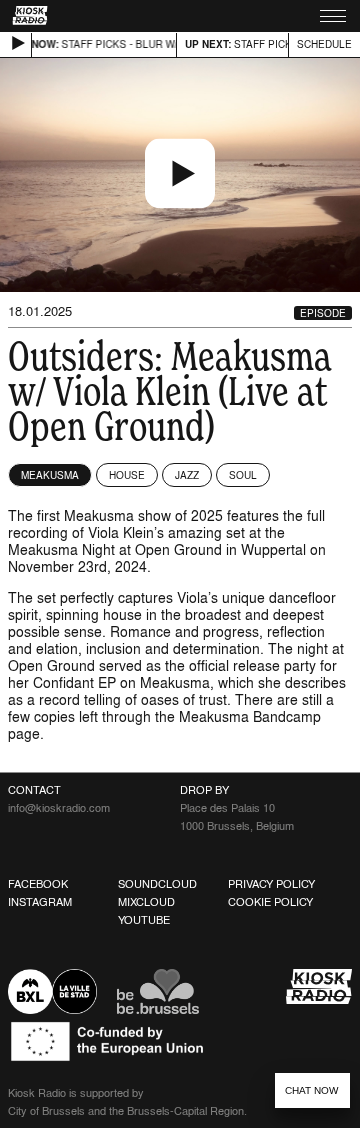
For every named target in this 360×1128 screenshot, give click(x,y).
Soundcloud (157, 884)
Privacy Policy (271, 884)
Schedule (324, 44)
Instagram (40, 902)
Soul (243, 475)
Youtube (144, 920)
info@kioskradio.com (59, 808)
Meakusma (50, 475)
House (127, 475)
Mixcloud (146, 902)
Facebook (38, 884)
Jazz (187, 475)
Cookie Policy (270, 902)
